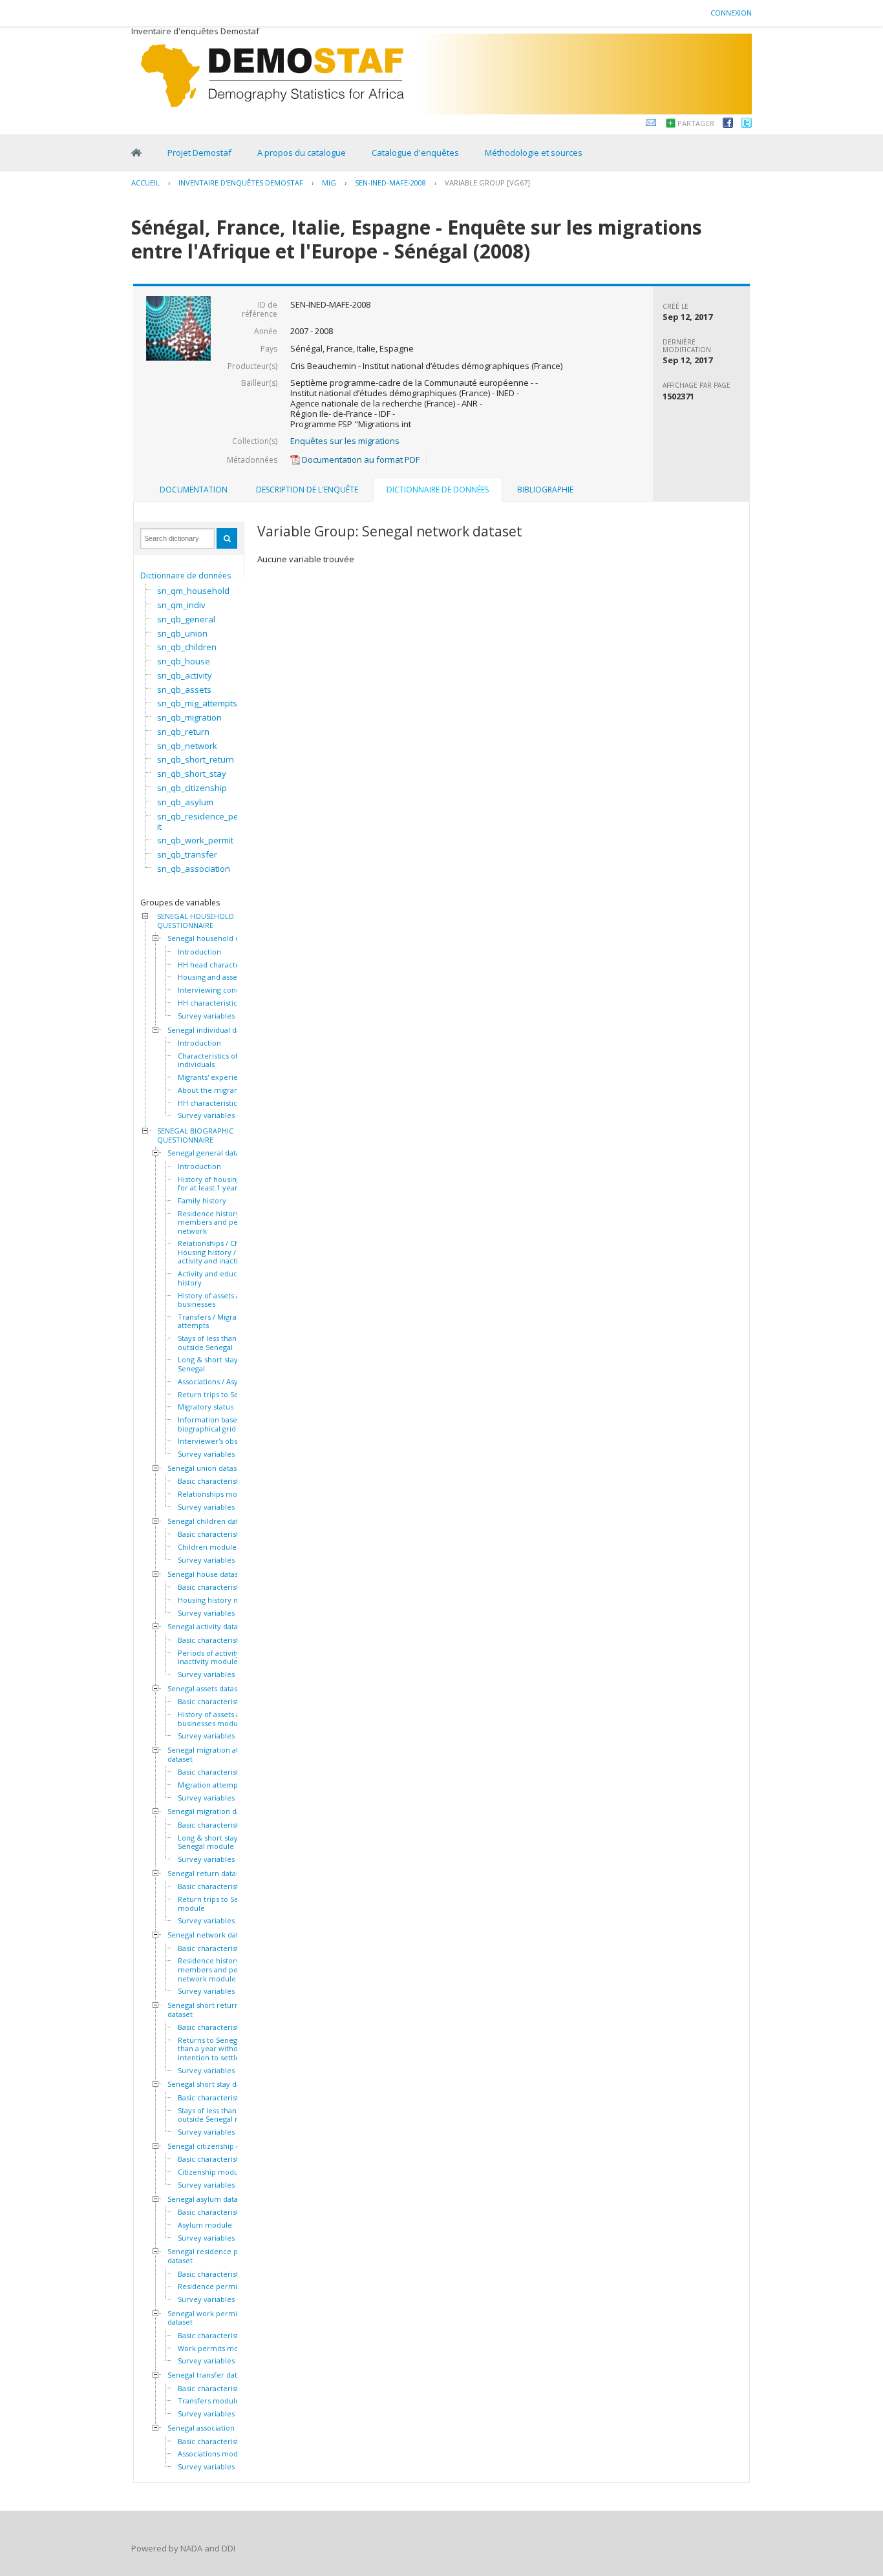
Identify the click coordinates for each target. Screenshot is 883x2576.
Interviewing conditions (218, 990)
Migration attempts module (225, 1785)
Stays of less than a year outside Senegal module (220, 2115)
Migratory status (206, 1407)
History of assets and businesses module (213, 1719)
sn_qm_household (193, 591)
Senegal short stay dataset (212, 2084)
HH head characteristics (219, 965)
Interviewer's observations (224, 1441)
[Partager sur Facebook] (728, 125)
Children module (207, 1547)
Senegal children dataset (210, 1521)
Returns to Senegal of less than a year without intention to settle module (223, 2049)
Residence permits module (225, 2286)
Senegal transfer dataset (209, 2375)
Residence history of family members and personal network (225, 1222)
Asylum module (205, 2225)
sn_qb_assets (184, 690)
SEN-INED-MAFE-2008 (390, 183)
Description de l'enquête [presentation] (307, 490)
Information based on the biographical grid (222, 1424)
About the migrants (211, 1090)
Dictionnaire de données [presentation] (438, 490)
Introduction (199, 952)
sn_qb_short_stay (192, 774)
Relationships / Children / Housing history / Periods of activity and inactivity (226, 1252)
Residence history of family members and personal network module (225, 1969)
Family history (202, 1201)
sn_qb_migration (189, 717)
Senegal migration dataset (212, 1811)
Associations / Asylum (215, 1382)
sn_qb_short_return (196, 759)
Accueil (145, 183)
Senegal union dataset (206, 1468)
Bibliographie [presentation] (545, 490)
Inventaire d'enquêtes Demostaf (241, 183)
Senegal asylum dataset (208, 2199)
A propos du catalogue (302, 153)
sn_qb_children (187, 647)
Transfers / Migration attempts (214, 1321)
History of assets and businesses (213, 1300)
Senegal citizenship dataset (214, 2146)
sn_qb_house (184, 661)
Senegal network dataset (210, 1935)
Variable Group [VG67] (487, 183)
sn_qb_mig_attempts (197, 703)
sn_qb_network (187, 746)
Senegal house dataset (206, 1574)
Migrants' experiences (216, 1077)
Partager (696, 123)
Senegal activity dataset (208, 1627)
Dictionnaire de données (186, 575)
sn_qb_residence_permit (203, 821)
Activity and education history (216, 1278)
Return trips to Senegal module (218, 1904)
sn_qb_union (182, 633)
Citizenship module (211, 2172)
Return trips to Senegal (218, 1395)
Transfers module (209, 2401)
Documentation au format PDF (360, 459)
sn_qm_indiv (181, 605)
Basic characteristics (213, 1481)
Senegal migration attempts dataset (215, 1754)
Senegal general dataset (209, 1153)
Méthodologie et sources (534, 153)
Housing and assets (210, 977)
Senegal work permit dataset (204, 2318)
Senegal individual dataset (212, 1030)
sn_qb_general (186, 619)
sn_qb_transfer (187, 854)
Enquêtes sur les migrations (345, 441)
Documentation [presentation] (194, 490)
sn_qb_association (194, 869)
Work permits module (216, 2349)
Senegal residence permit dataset (212, 2256)
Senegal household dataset (214, 938)
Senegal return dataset (207, 1874)
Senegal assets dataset (206, 1689)
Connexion (731, 13)
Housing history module (219, 1600)
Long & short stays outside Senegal (223, 1364)
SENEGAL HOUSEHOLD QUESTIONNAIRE (196, 921)
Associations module (213, 2454)
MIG (329, 183)
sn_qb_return (183, 732)
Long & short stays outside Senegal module (223, 1842)
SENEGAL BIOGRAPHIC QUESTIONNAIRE (195, 1135)
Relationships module (215, 1494)
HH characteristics (209, 1003)
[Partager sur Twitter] (747, 125)
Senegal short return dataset (203, 2010)
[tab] (194, 490)
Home (136, 153)
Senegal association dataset (215, 2428)
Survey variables (206, 1016)
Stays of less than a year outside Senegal (219, 1343)
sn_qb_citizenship (192, 788)
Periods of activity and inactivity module (216, 1657)
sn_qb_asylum (185, 802)
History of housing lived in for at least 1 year (223, 1184)
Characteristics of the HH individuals (221, 1060)
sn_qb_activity (185, 675)
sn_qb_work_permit (195, 840)
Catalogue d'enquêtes (415, 153)
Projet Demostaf (199, 153)
